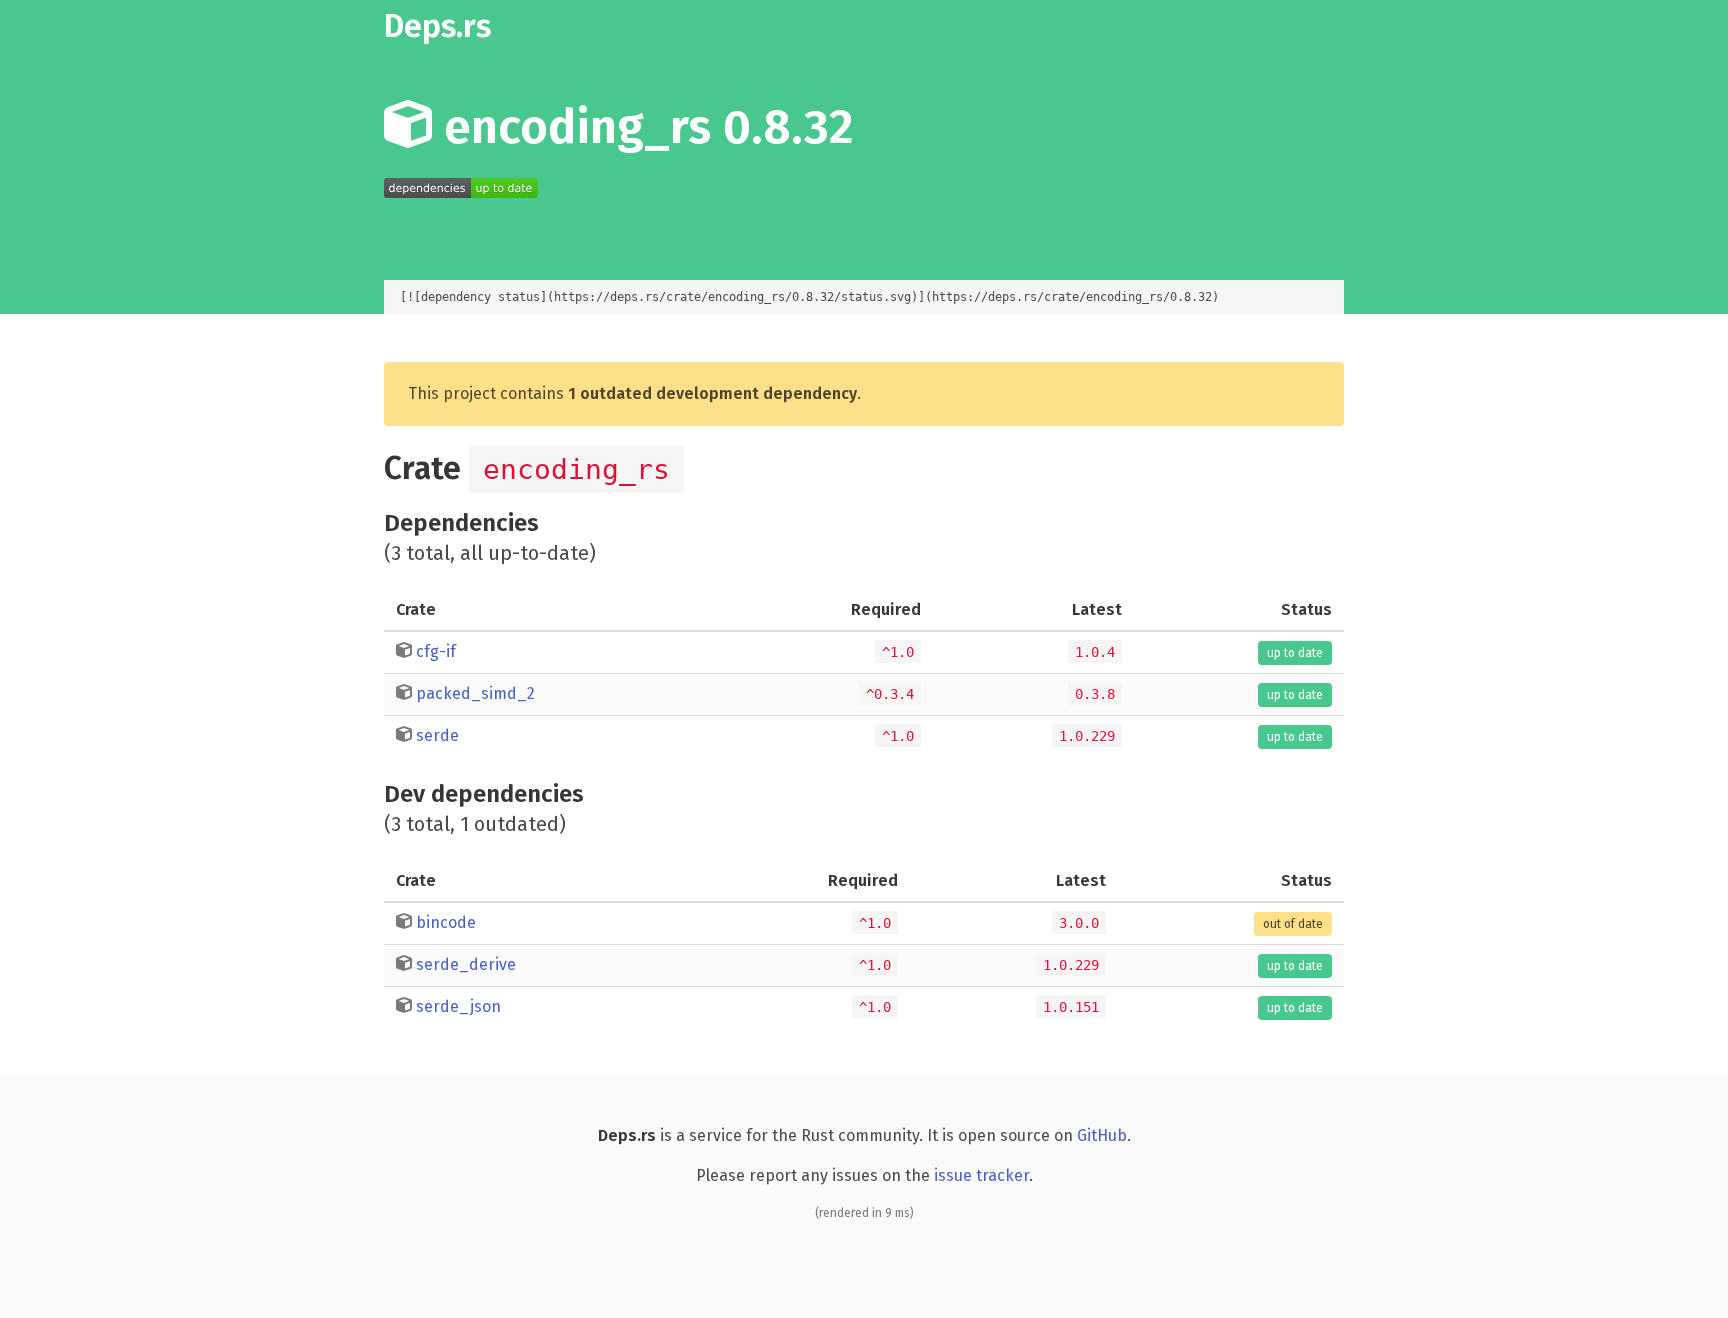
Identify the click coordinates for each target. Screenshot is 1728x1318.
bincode (446, 922)
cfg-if (436, 651)
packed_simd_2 (475, 693)
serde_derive (466, 964)
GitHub (1102, 1135)
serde (437, 735)
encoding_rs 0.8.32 (643, 127)
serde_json (458, 1006)
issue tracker (981, 1175)
